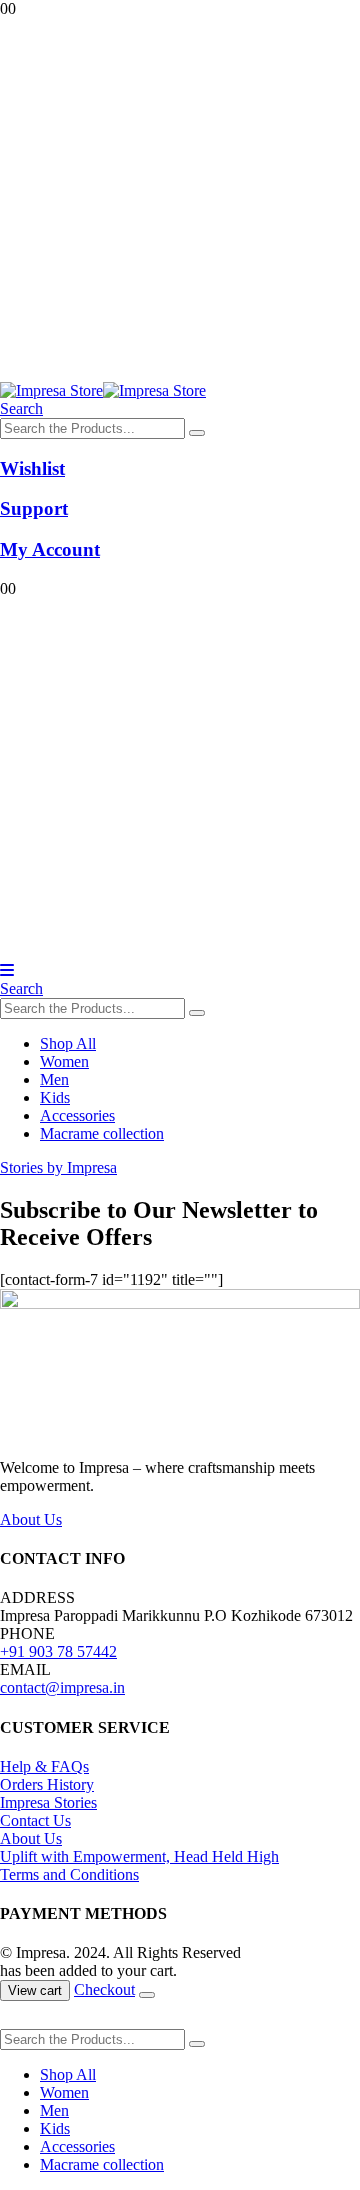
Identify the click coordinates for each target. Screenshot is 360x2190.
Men (54, 1079)
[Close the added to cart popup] (147, 1995)
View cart (35, 1990)
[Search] (197, 433)
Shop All (68, 1043)
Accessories (77, 1115)
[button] (21, 408)
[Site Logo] (103, 390)
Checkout (104, 1989)
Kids (55, 1097)
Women (64, 1061)
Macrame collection (102, 1133)
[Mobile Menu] (7, 970)
